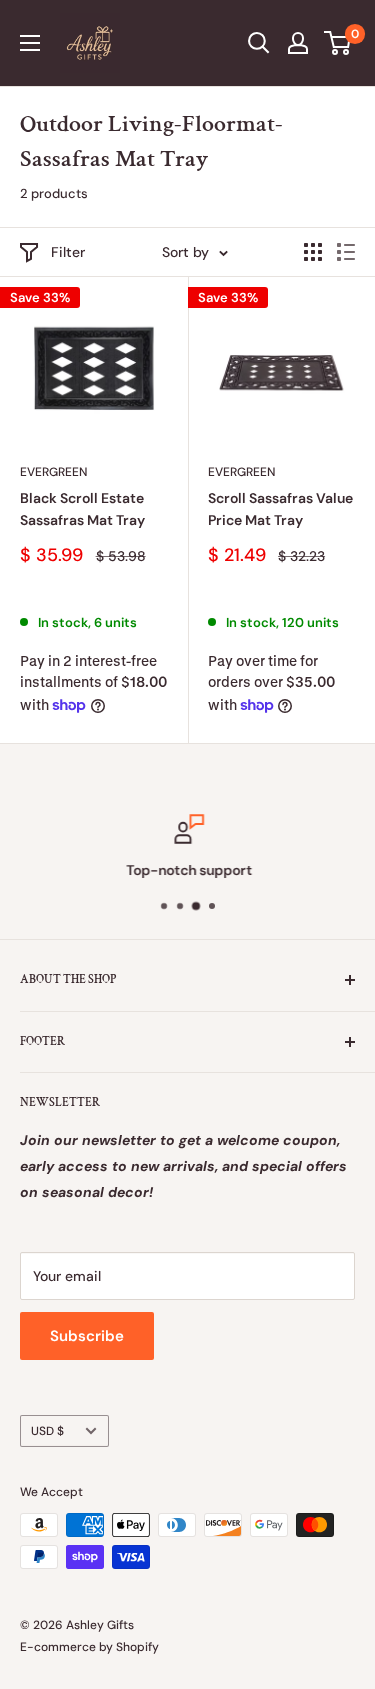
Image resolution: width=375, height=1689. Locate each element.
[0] (338, 43)
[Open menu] (30, 43)
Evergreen (53, 472)
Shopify (137, 1647)
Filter (68, 252)
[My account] (298, 43)
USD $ (47, 1431)
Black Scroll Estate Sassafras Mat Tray (82, 509)
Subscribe (87, 1336)
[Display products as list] (346, 252)
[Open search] (259, 43)
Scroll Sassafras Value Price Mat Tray (280, 509)
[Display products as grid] (313, 252)
